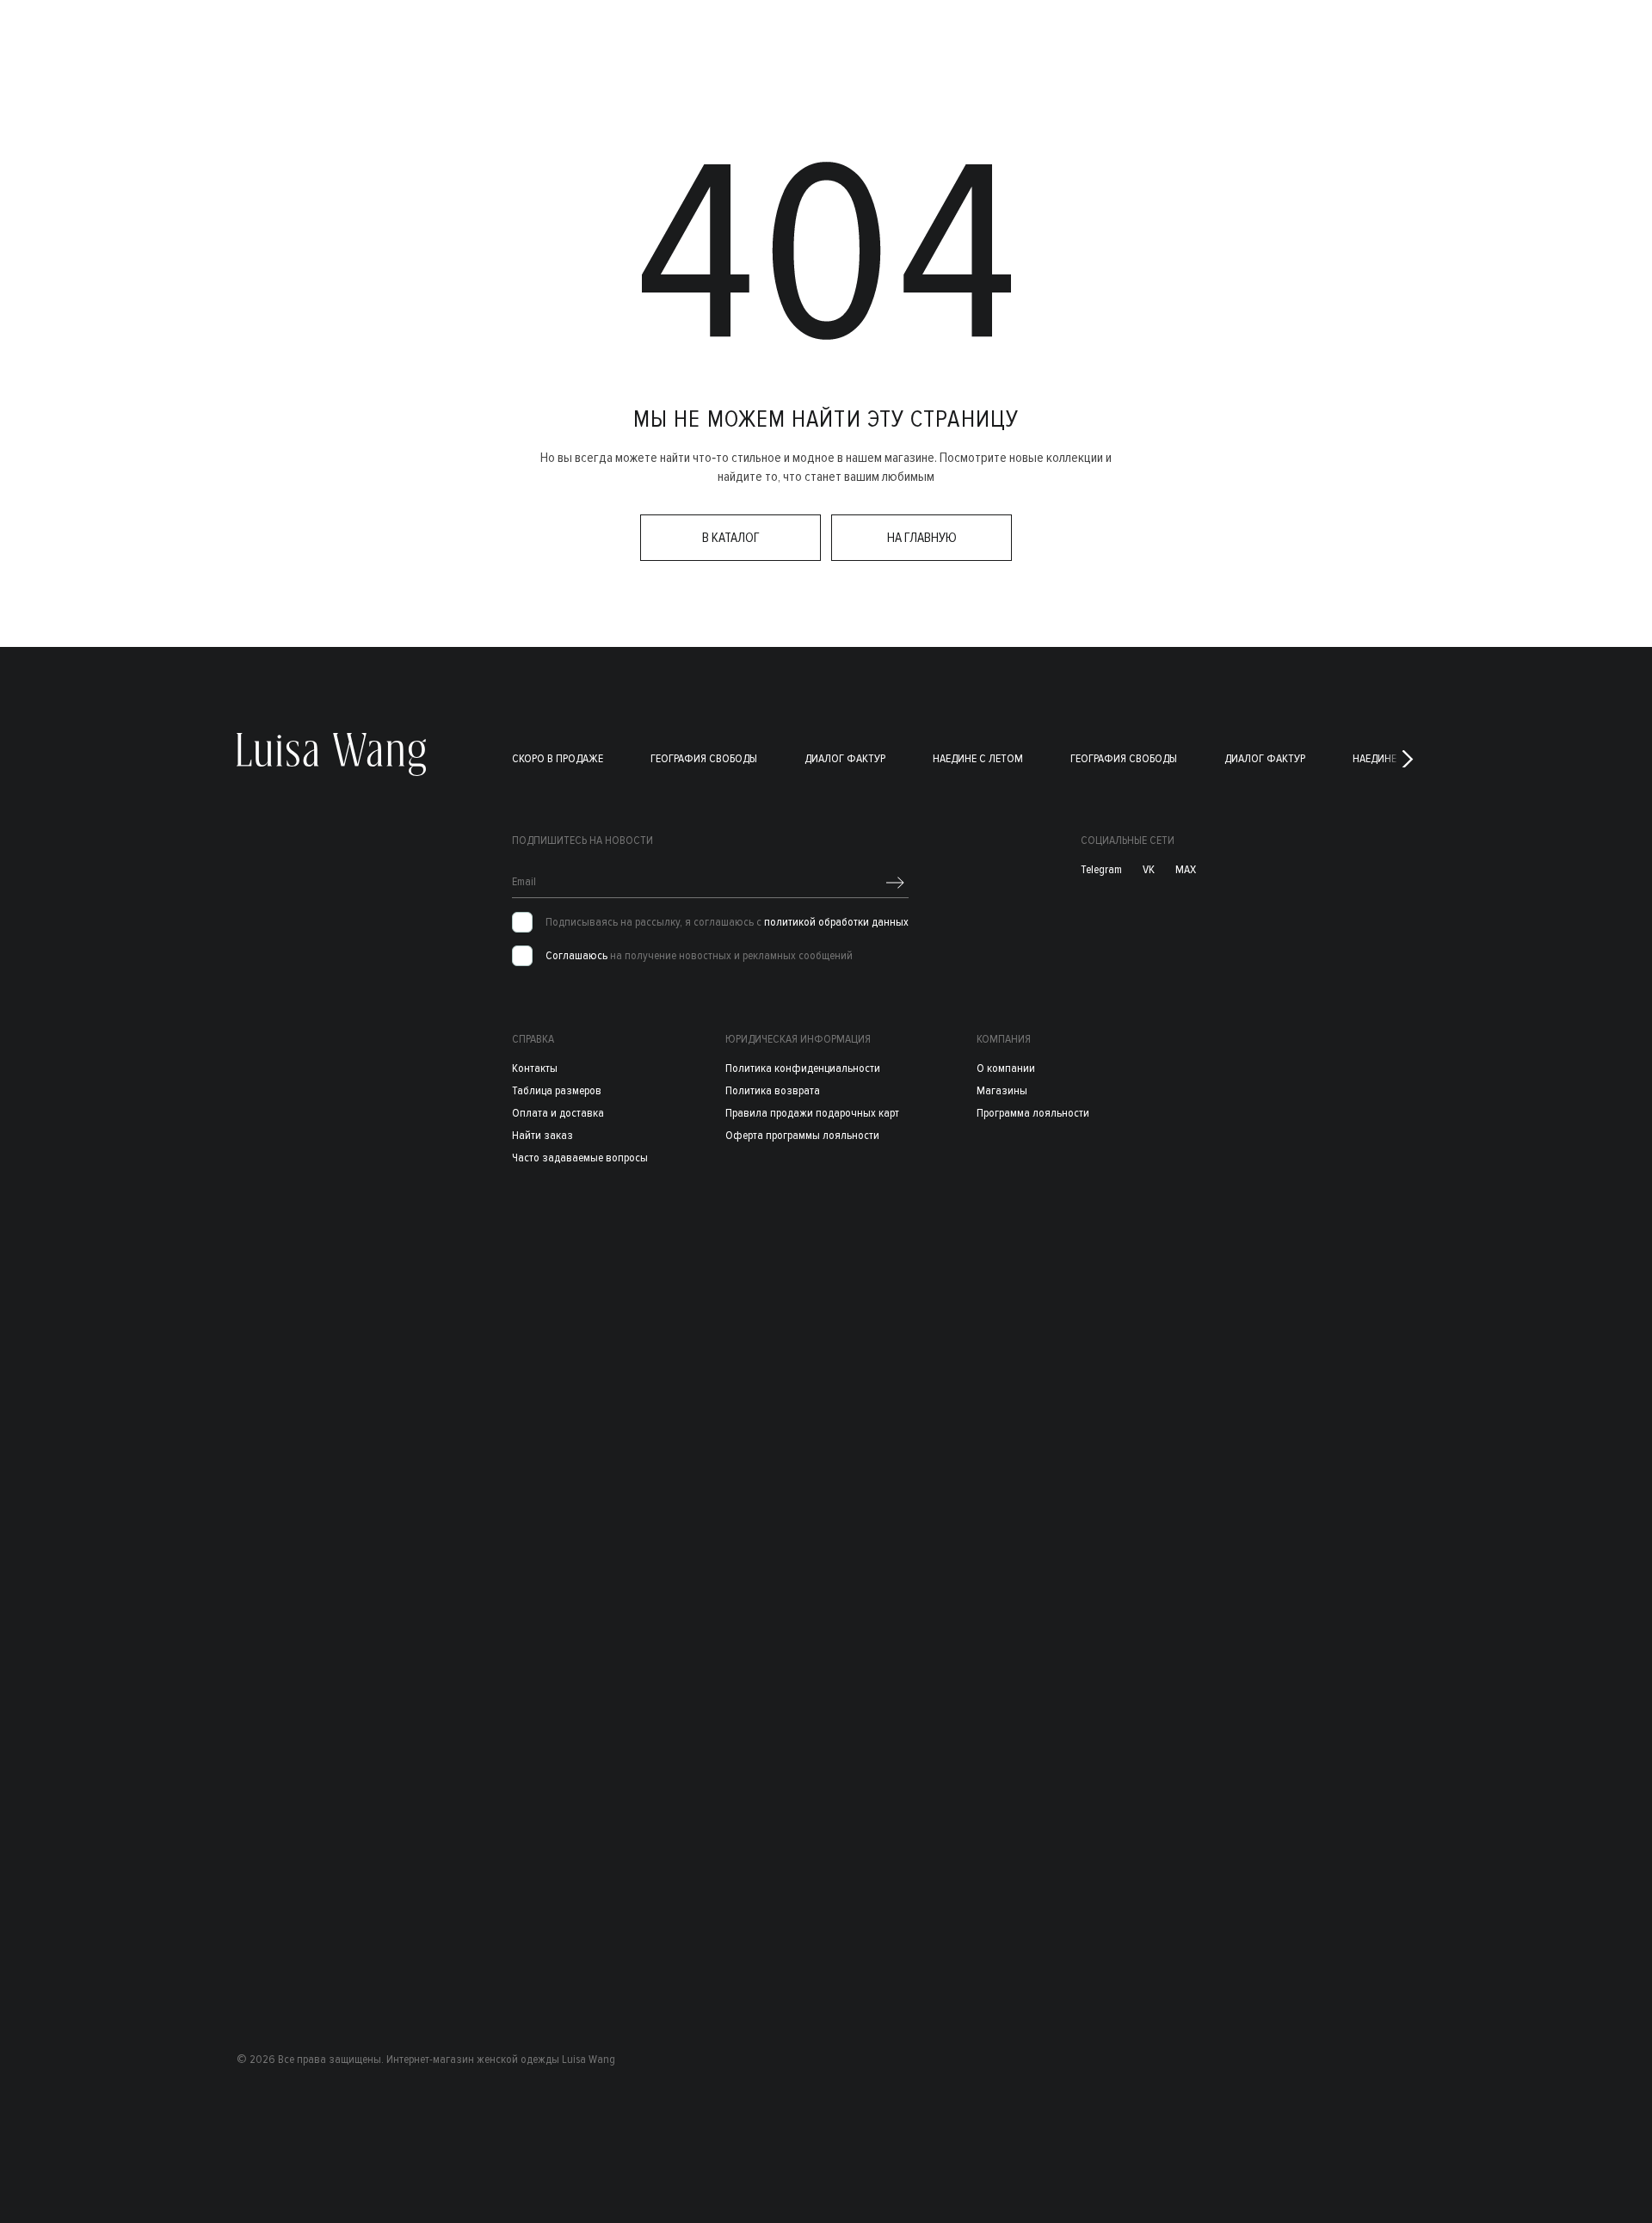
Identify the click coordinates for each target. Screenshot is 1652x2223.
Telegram (1101, 870)
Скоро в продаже (558, 758)
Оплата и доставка (558, 1113)
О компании (1006, 1068)
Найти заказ (542, 1135)
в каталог (731, 538)
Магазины (1002, 1090)
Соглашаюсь (576, 955)
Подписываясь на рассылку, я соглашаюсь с (727, 922)
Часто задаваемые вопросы (580, 1158)
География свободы (704, 758)
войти (1450, 36)
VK (1149, 870)
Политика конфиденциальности (803, 1068)
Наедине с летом (978, 758)
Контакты (535, 1068)
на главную (922, 538)
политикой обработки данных (836, 922)
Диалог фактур (845, 758)
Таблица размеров (557, 1090)
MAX (1186, 870)
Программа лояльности (1033, 1113)
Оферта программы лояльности (802, 1135)
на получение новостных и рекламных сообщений (699, 956)
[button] (1408, 759)
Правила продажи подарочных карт (812, 1113)
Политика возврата (773, 1090)
